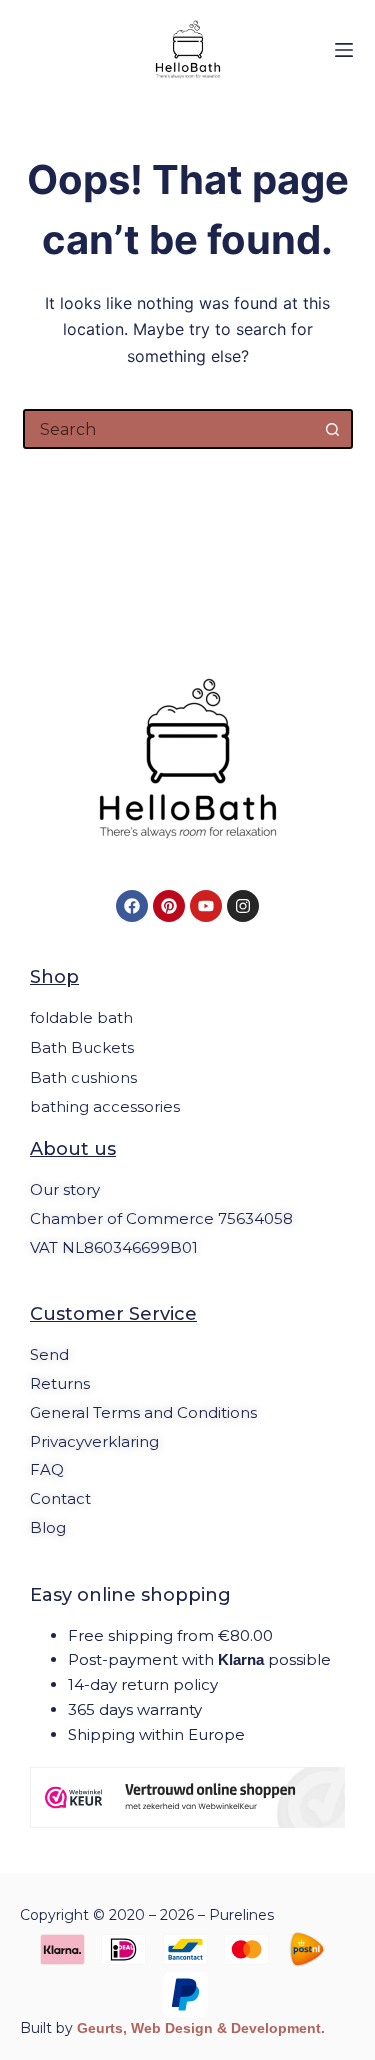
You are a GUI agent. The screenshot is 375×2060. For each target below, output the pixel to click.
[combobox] (170, 429)
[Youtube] (206, 906)
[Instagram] (243, 906)
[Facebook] (132, 906)
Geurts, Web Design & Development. (201, 2028)
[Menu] (344, 50)
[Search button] (333, 429)
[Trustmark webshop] (187, 1797)
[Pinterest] (169, 906)
